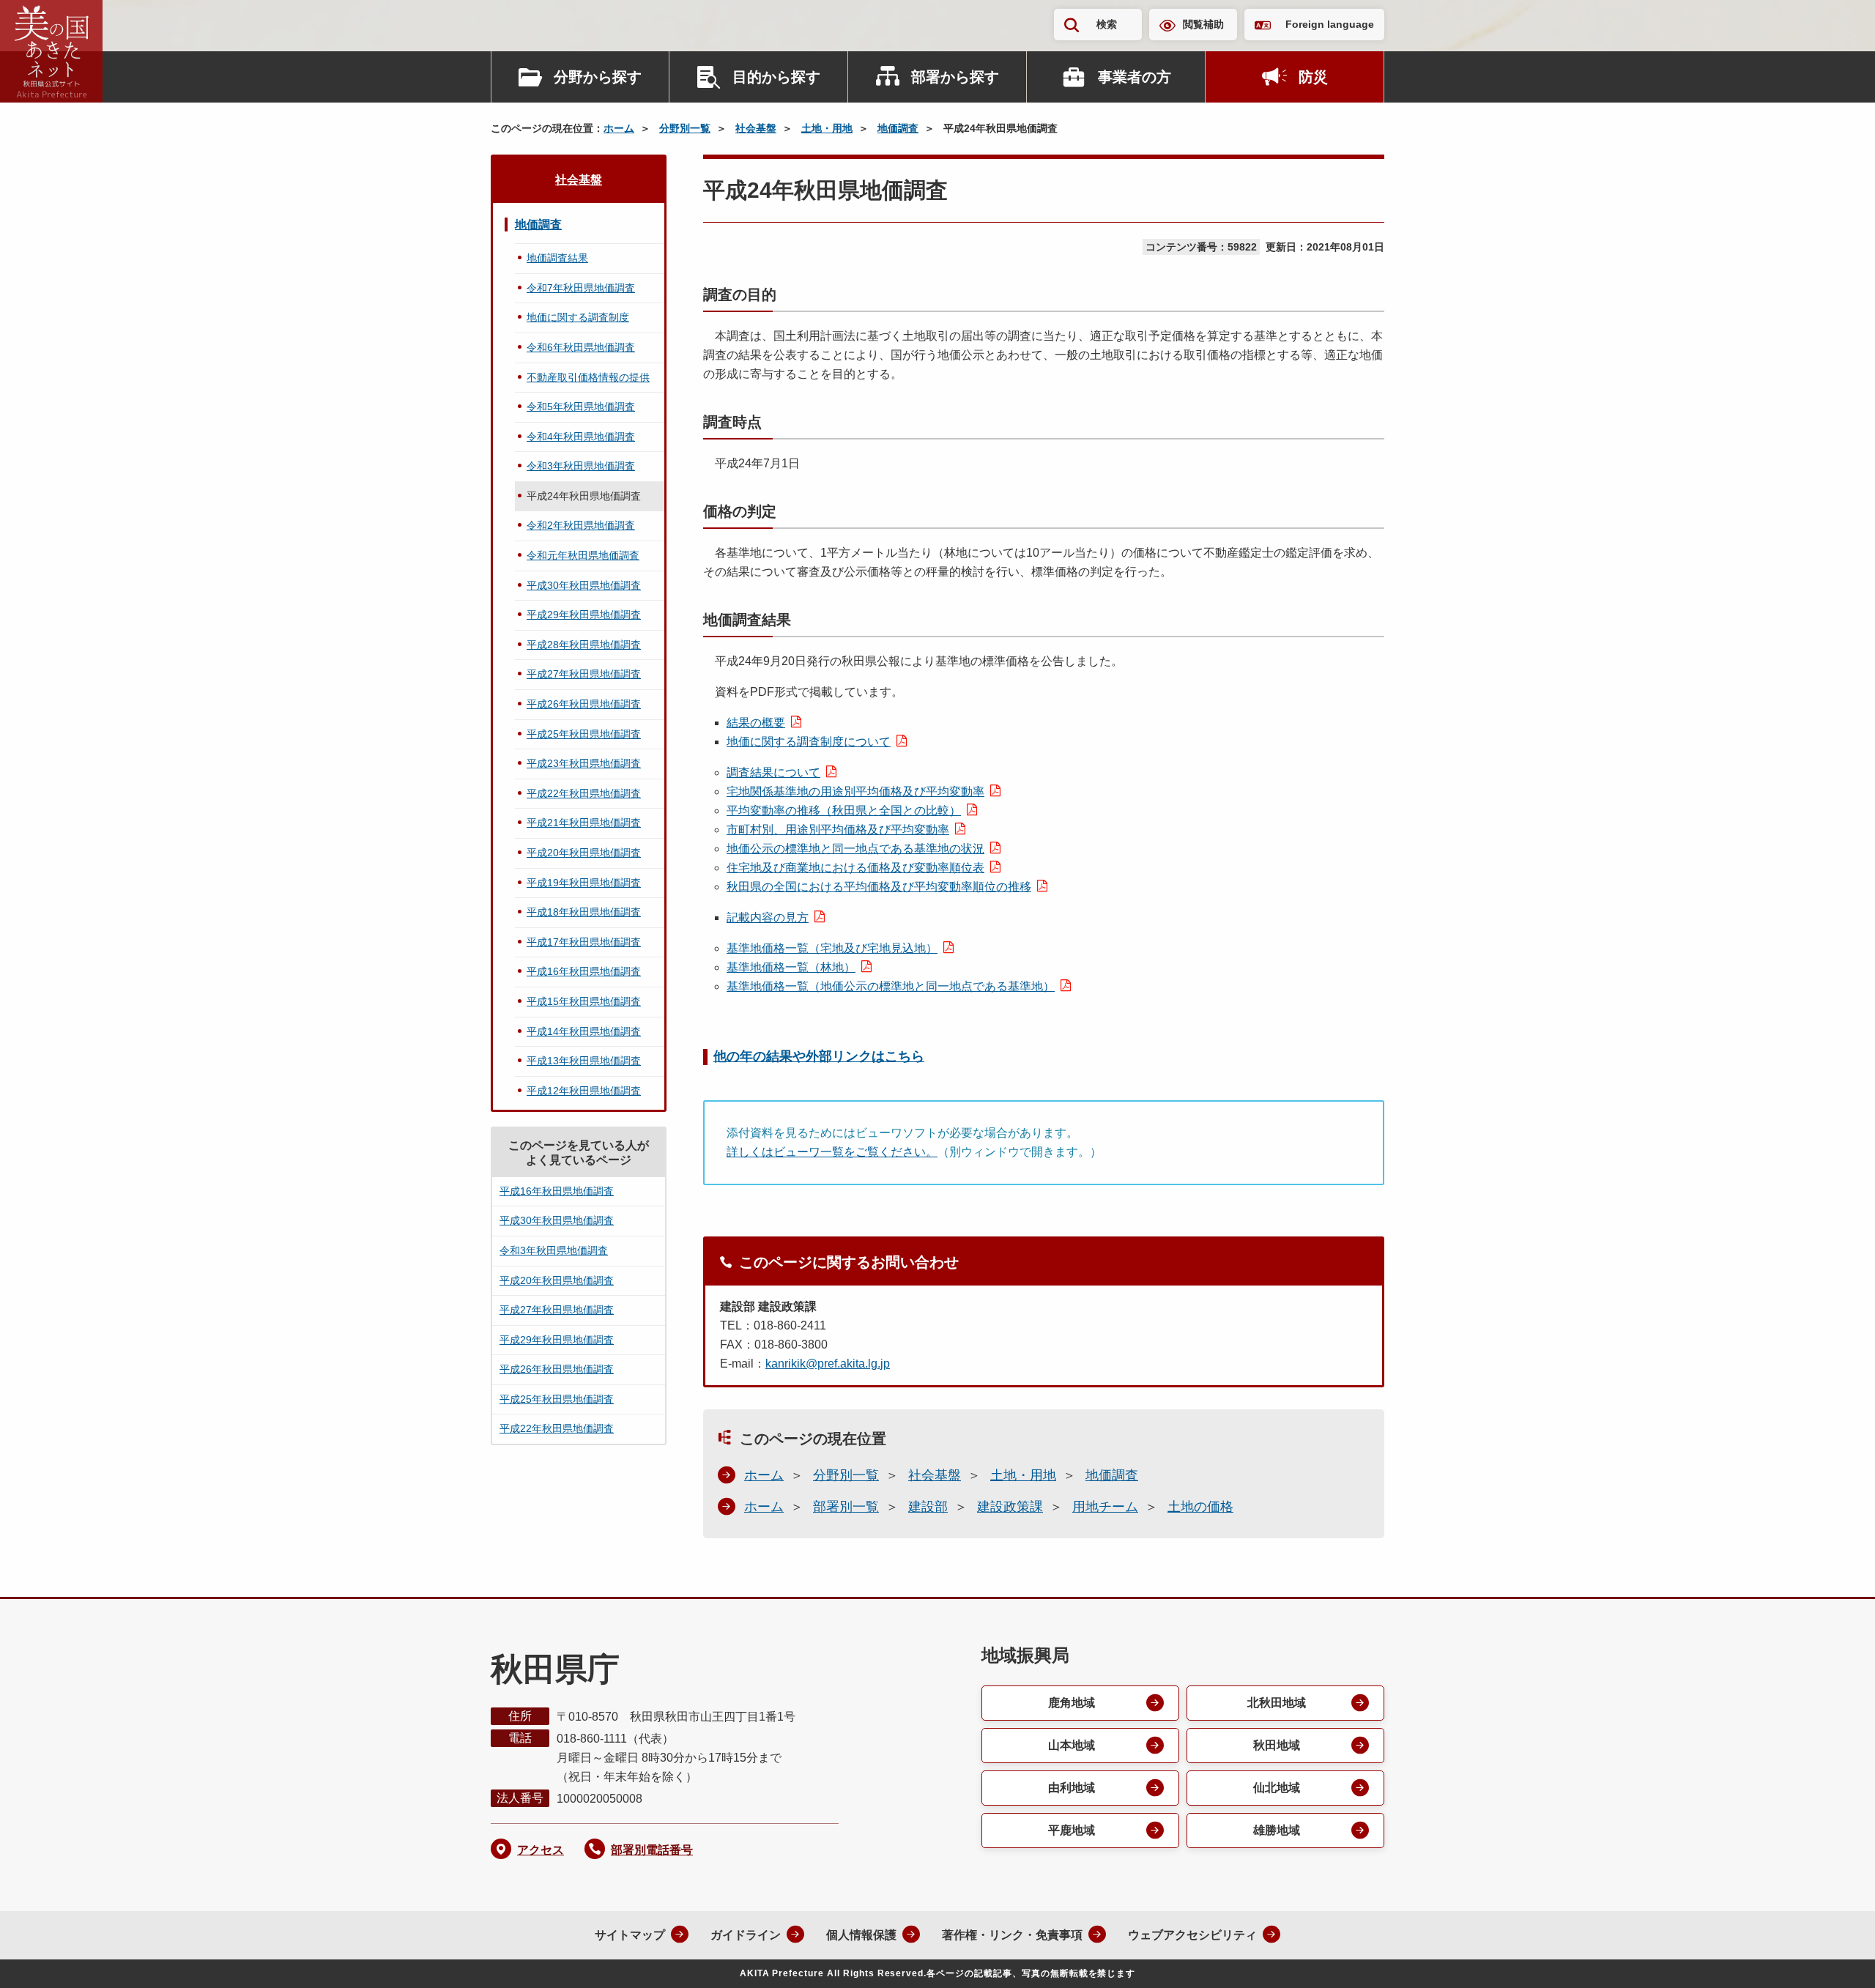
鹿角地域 (1072, 1703)
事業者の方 (1135, 77)
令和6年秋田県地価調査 (581, 347)
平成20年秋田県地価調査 (584, 853)
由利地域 (1072, 1788)
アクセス (541, 1850)
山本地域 (1072, 1745)
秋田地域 (1277, 1745)
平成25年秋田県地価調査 (584, 734)
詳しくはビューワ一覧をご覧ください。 (832, 1152)
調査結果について (773, 772)
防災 (1313, 77)
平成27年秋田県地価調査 (584, 674)
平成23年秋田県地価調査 (584, 763)
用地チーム (1105, 1507)
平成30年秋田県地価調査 (584, 585)
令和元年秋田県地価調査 (583, 555)
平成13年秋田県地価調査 (584, 1061)
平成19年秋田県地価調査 (584, 883)
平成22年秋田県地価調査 (584, 793)
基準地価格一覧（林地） (791, 967)
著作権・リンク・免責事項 (1012, 1935)
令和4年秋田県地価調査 (581, 437)
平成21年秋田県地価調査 (584, 823)
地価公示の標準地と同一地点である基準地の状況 (855, 849)
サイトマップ (630, 1935)
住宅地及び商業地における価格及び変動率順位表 (855, 868)
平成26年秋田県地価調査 (584, 704)
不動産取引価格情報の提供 (588, 377)
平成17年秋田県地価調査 (584, 942)
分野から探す (598, 77)
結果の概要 (756, 723)
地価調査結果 (557, 258)
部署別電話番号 (652, 1850)
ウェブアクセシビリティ (1192, 1935)
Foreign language (1330, 24)
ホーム (619, 128)
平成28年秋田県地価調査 (584, 645)
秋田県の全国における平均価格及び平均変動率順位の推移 (879, 887)
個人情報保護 (861, 1935)
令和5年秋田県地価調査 (581, 407)
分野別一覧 (685, 128)
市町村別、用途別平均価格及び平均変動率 (838, 830)
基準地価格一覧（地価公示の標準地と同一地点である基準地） (891, 986)
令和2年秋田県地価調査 (581, 525)
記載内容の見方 (768, 917)
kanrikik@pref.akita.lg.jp (828, 1364)
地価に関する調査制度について (809, 742)
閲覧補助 (1203, 24)
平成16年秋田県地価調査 (584, 971)
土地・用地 (827, 128)
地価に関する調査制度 (578, 317)
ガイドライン (746, 1935)
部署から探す (955, 77)
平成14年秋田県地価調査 (584, 1031)
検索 (1107, 24)
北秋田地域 (1277, 1703)
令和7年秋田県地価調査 (581, 288)
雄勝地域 (1277, 1830)
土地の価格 (1200, 1507)
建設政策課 (1010, 1507)
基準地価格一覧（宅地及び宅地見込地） (832, 948)
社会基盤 (756, 128)
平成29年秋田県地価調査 (584, 615)
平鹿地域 (1072, 1830)
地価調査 (898, 128)
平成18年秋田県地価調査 (584, 912)
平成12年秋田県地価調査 (584, 1091)
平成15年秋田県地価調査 (584, 1001)
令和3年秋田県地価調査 (581, 466)
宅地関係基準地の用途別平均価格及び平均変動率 (855, 791)
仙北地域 (1277, 1788)
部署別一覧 (846, 1507)
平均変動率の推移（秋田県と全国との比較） (844, 811)
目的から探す (776, 77)
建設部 (928, 1507)
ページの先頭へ (1835, 1957)
